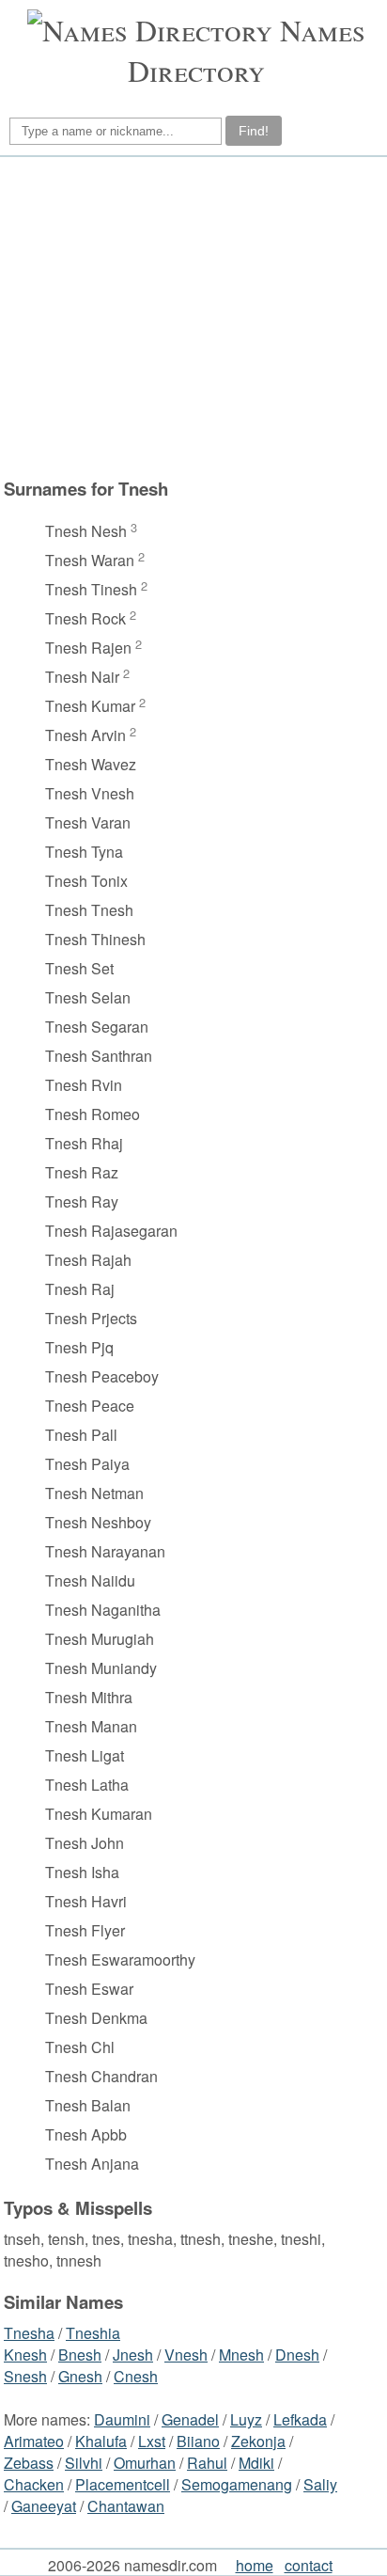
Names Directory (247, 50)
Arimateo (34, 2441)
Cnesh (136, 2376)
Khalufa (101, 2441)
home (255, 2565)
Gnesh (80, 2376)
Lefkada (300, 2419)
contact (309, 2565)
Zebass (29, 2463)
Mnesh (241, 2355)
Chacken (34, 2484)
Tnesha (29, 2333)
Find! (254, 131)
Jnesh (133, 2355)
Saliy (320, 2484)
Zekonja (258, 2441)
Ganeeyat (44, 2506)
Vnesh (186, 2355)
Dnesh (297, 2355)
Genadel (190, 2419)
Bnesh (80, 2355)
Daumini (122, 2419)
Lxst (152, 2441)
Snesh (25, 2376)
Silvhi (84, 2463)
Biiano (198, 2441)
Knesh (25, 2355)
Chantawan (126, 2506)
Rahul (207, 2463)
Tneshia (93, 2333)
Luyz (246, 2419)
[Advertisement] (191, 317)
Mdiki (256, 2463)
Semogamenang (237, 2484)
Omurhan (145, 2463)
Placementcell (123, 2484)
